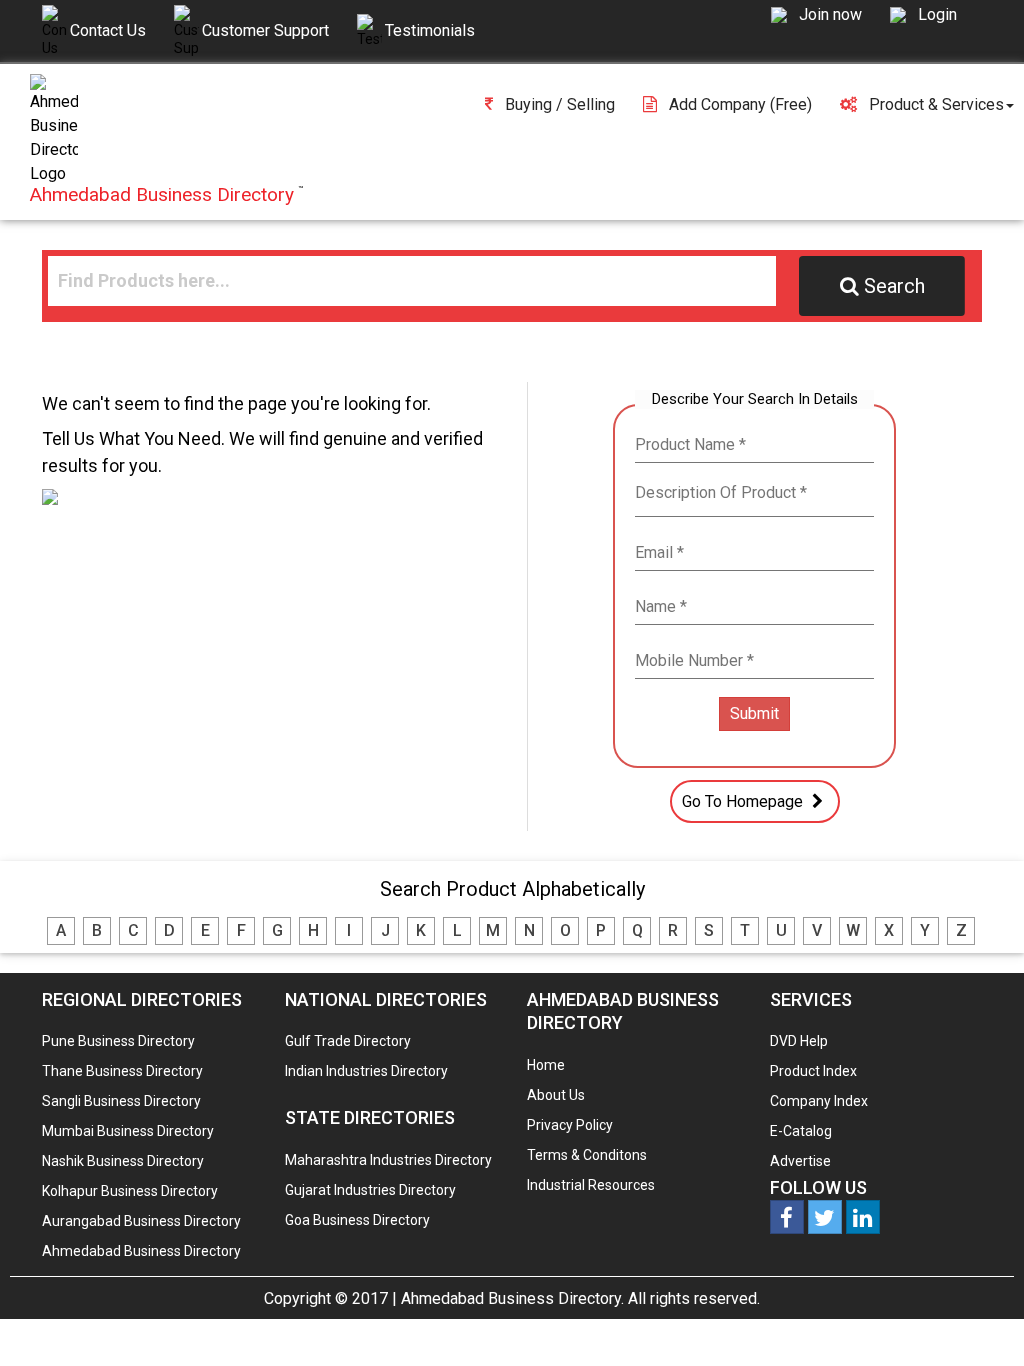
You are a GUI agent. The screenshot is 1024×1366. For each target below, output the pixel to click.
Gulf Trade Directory (348, 1041)
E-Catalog (801, 1131)
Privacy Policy (570, 1125)
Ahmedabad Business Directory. (512, 1298)
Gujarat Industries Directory (370, 1190)
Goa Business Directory (357, 1220)
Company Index (819, 1101)
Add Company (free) (740, 104)
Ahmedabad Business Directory (141, 1251)
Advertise (800, 1161)
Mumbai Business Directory (128, 1131)
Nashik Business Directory (123, 1161)
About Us (556, 1095)
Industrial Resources (591, 1185)
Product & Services (936, 104)
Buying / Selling (560, 104)
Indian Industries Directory (366, 1071)
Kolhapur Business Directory (130, 1191)
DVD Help (799, 1041)
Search (894, 286)
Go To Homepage (744, 801)
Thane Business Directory (122, 1071)
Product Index (813, 1071)
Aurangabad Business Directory (141, 1221)
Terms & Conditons (587, 1155)
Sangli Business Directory (121, 1101)
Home (546, 1065)
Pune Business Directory (118, 1041)
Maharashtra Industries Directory (388, 1160)
